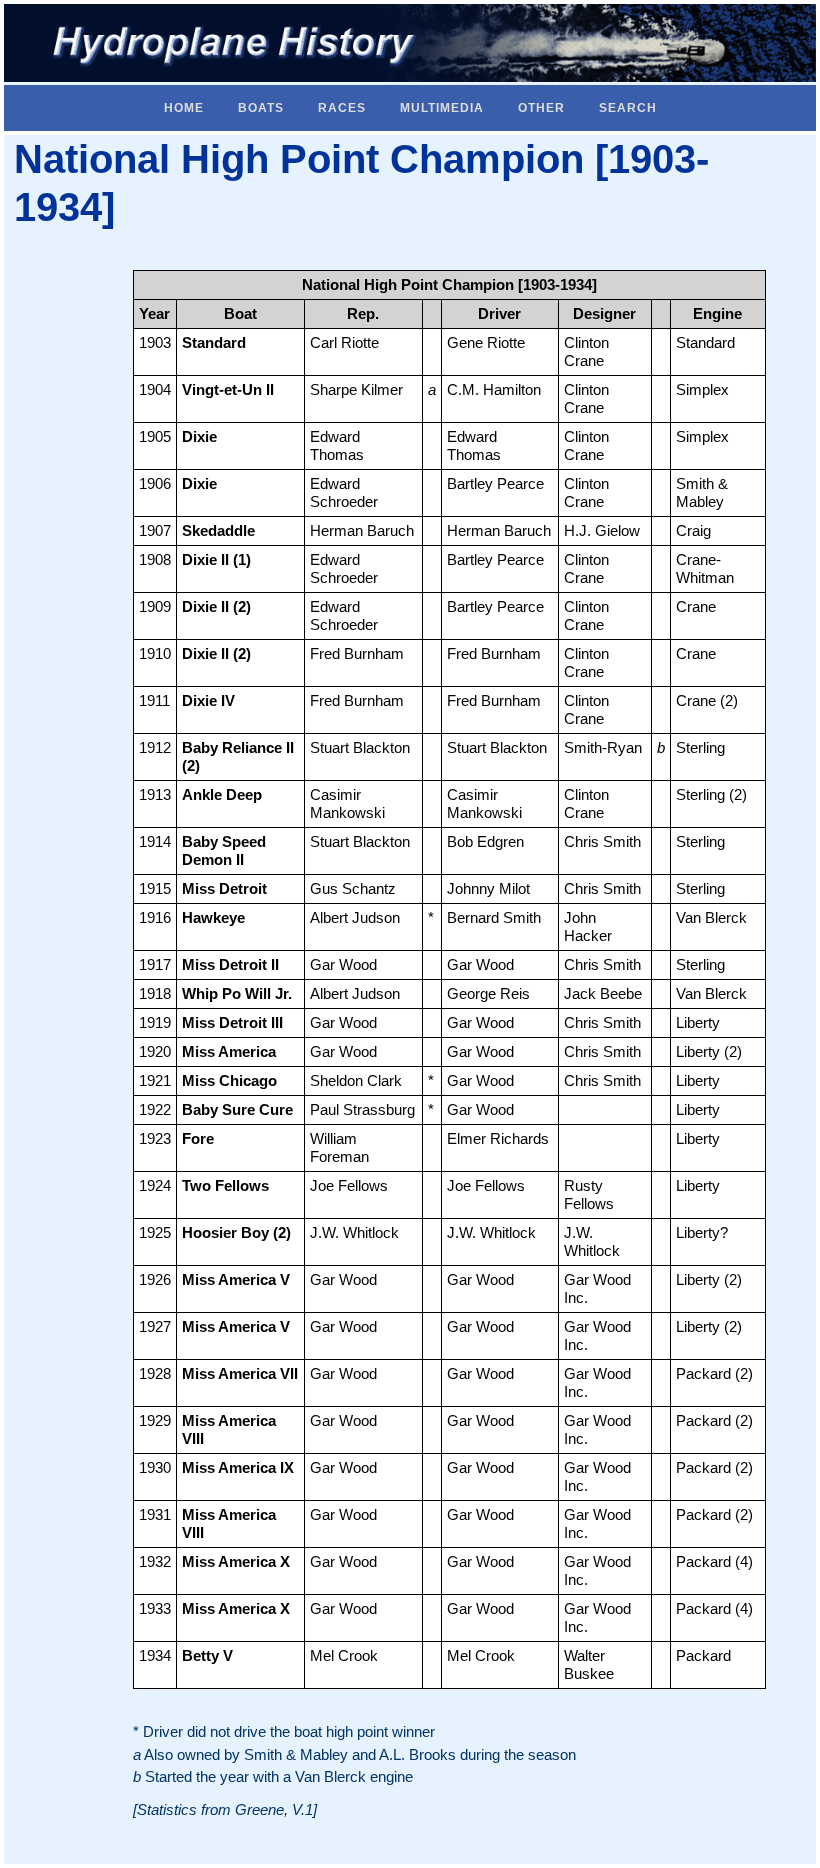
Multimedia (442, 108)
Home (184, 108)
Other (541, 108)
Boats (261, 108)
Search (628, 108)
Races (342, 108)
